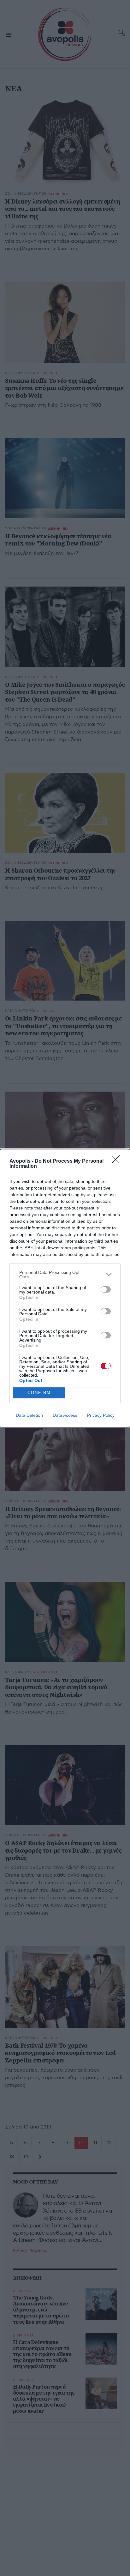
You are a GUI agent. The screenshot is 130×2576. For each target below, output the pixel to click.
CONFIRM (39, 1393)
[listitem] (65, 1275)
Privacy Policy (101, 1415)
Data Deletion (29, 1415)
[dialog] (65, 1288)
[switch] (106, 1289)
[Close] (118, 1161)
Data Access (65, 1415)
